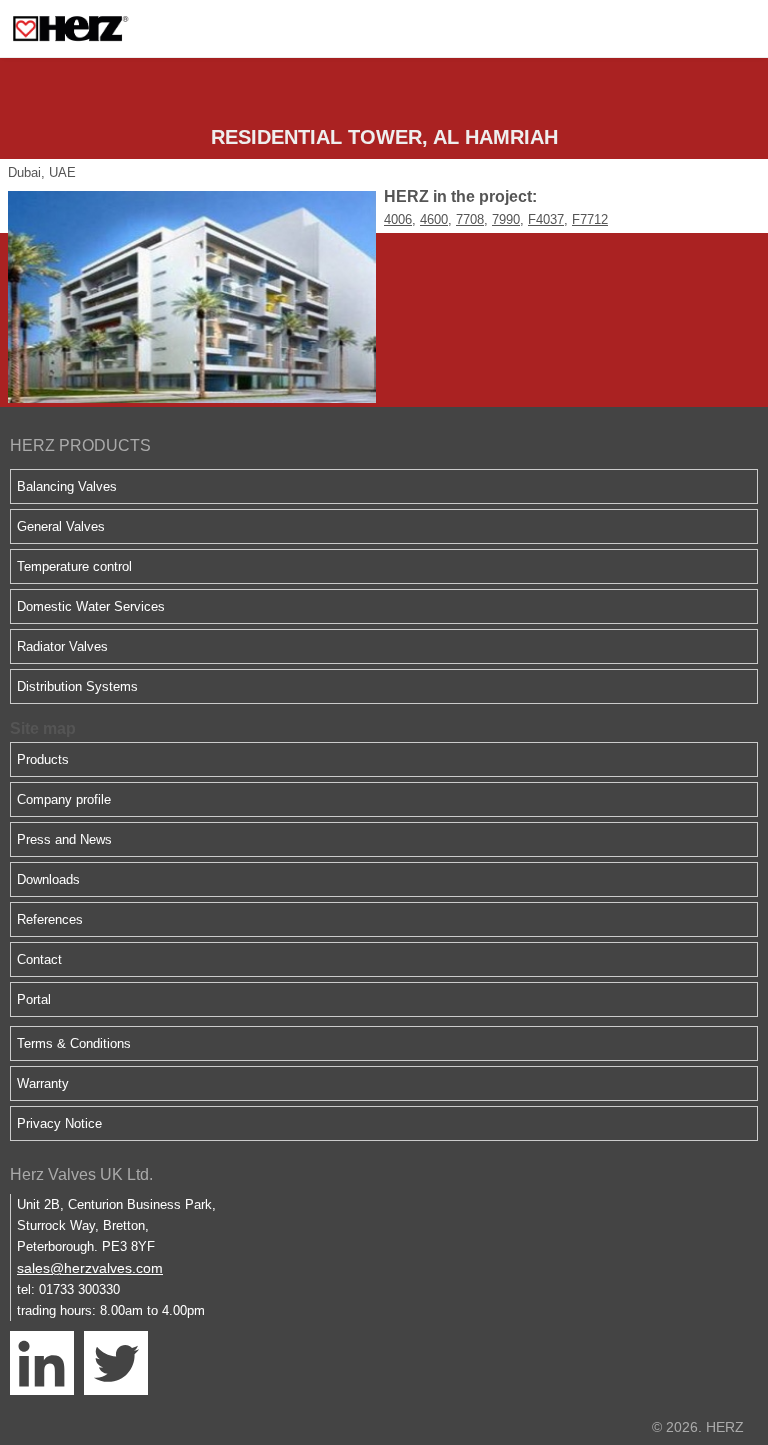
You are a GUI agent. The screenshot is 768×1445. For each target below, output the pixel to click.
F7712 (590, 219)
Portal (34, 999)
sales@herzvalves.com (90, 1268)
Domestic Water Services (91, 606)
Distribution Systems (77, 686)
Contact (39, 959)
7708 (470, 219)
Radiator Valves (62, 646)
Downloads (48, 879)
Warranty (43, 1083)
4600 (434, 219)
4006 (398, 219)
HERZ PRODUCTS (80, 445)
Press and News (64, 839)
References (50, 919)
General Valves (61, 526)
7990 (506, 219)
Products (43, 759)
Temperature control (74, 566)
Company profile (64, 799)
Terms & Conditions (74, 1043)
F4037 (546, 219)
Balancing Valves (67, 486)
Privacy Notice (59, 1123)
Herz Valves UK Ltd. (81, 1174)
